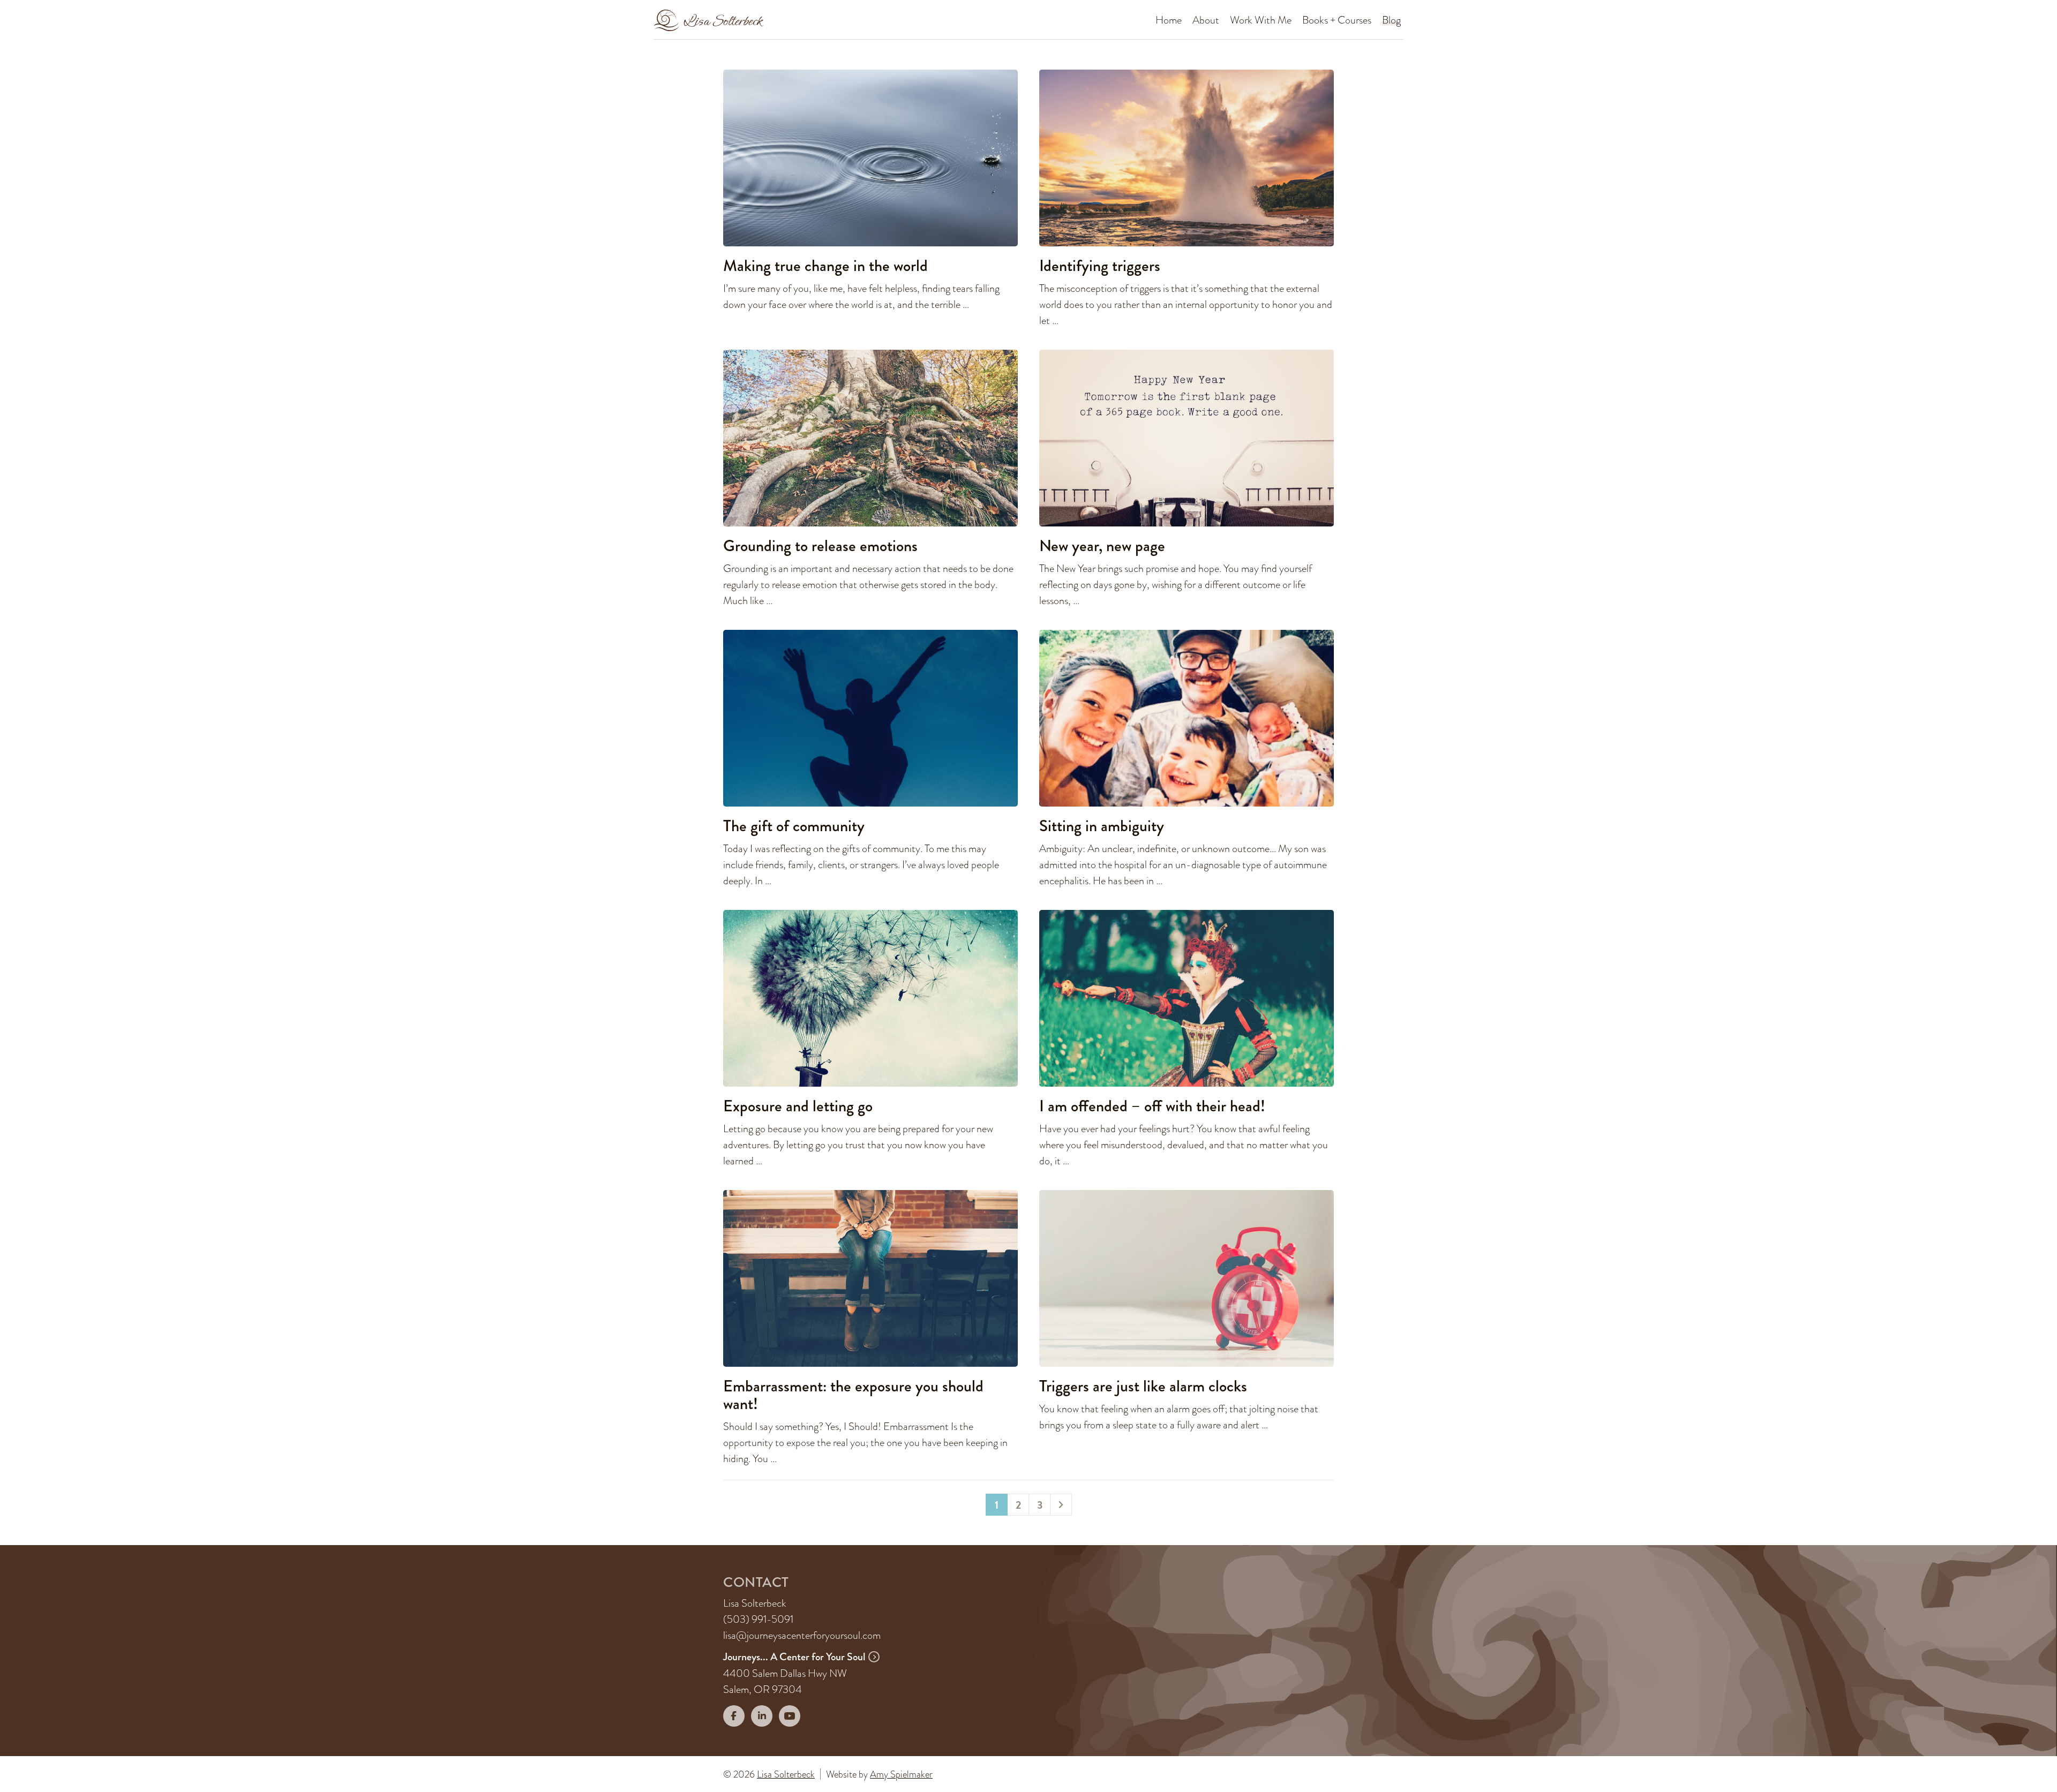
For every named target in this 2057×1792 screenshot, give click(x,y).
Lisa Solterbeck (786, 1774)
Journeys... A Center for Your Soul (795, 1657)
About (1206, 20)
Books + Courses (1337, 20)
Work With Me (1261, 20)
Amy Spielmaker (901, 1774)
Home (1169, 20)
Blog (1391, 20)
